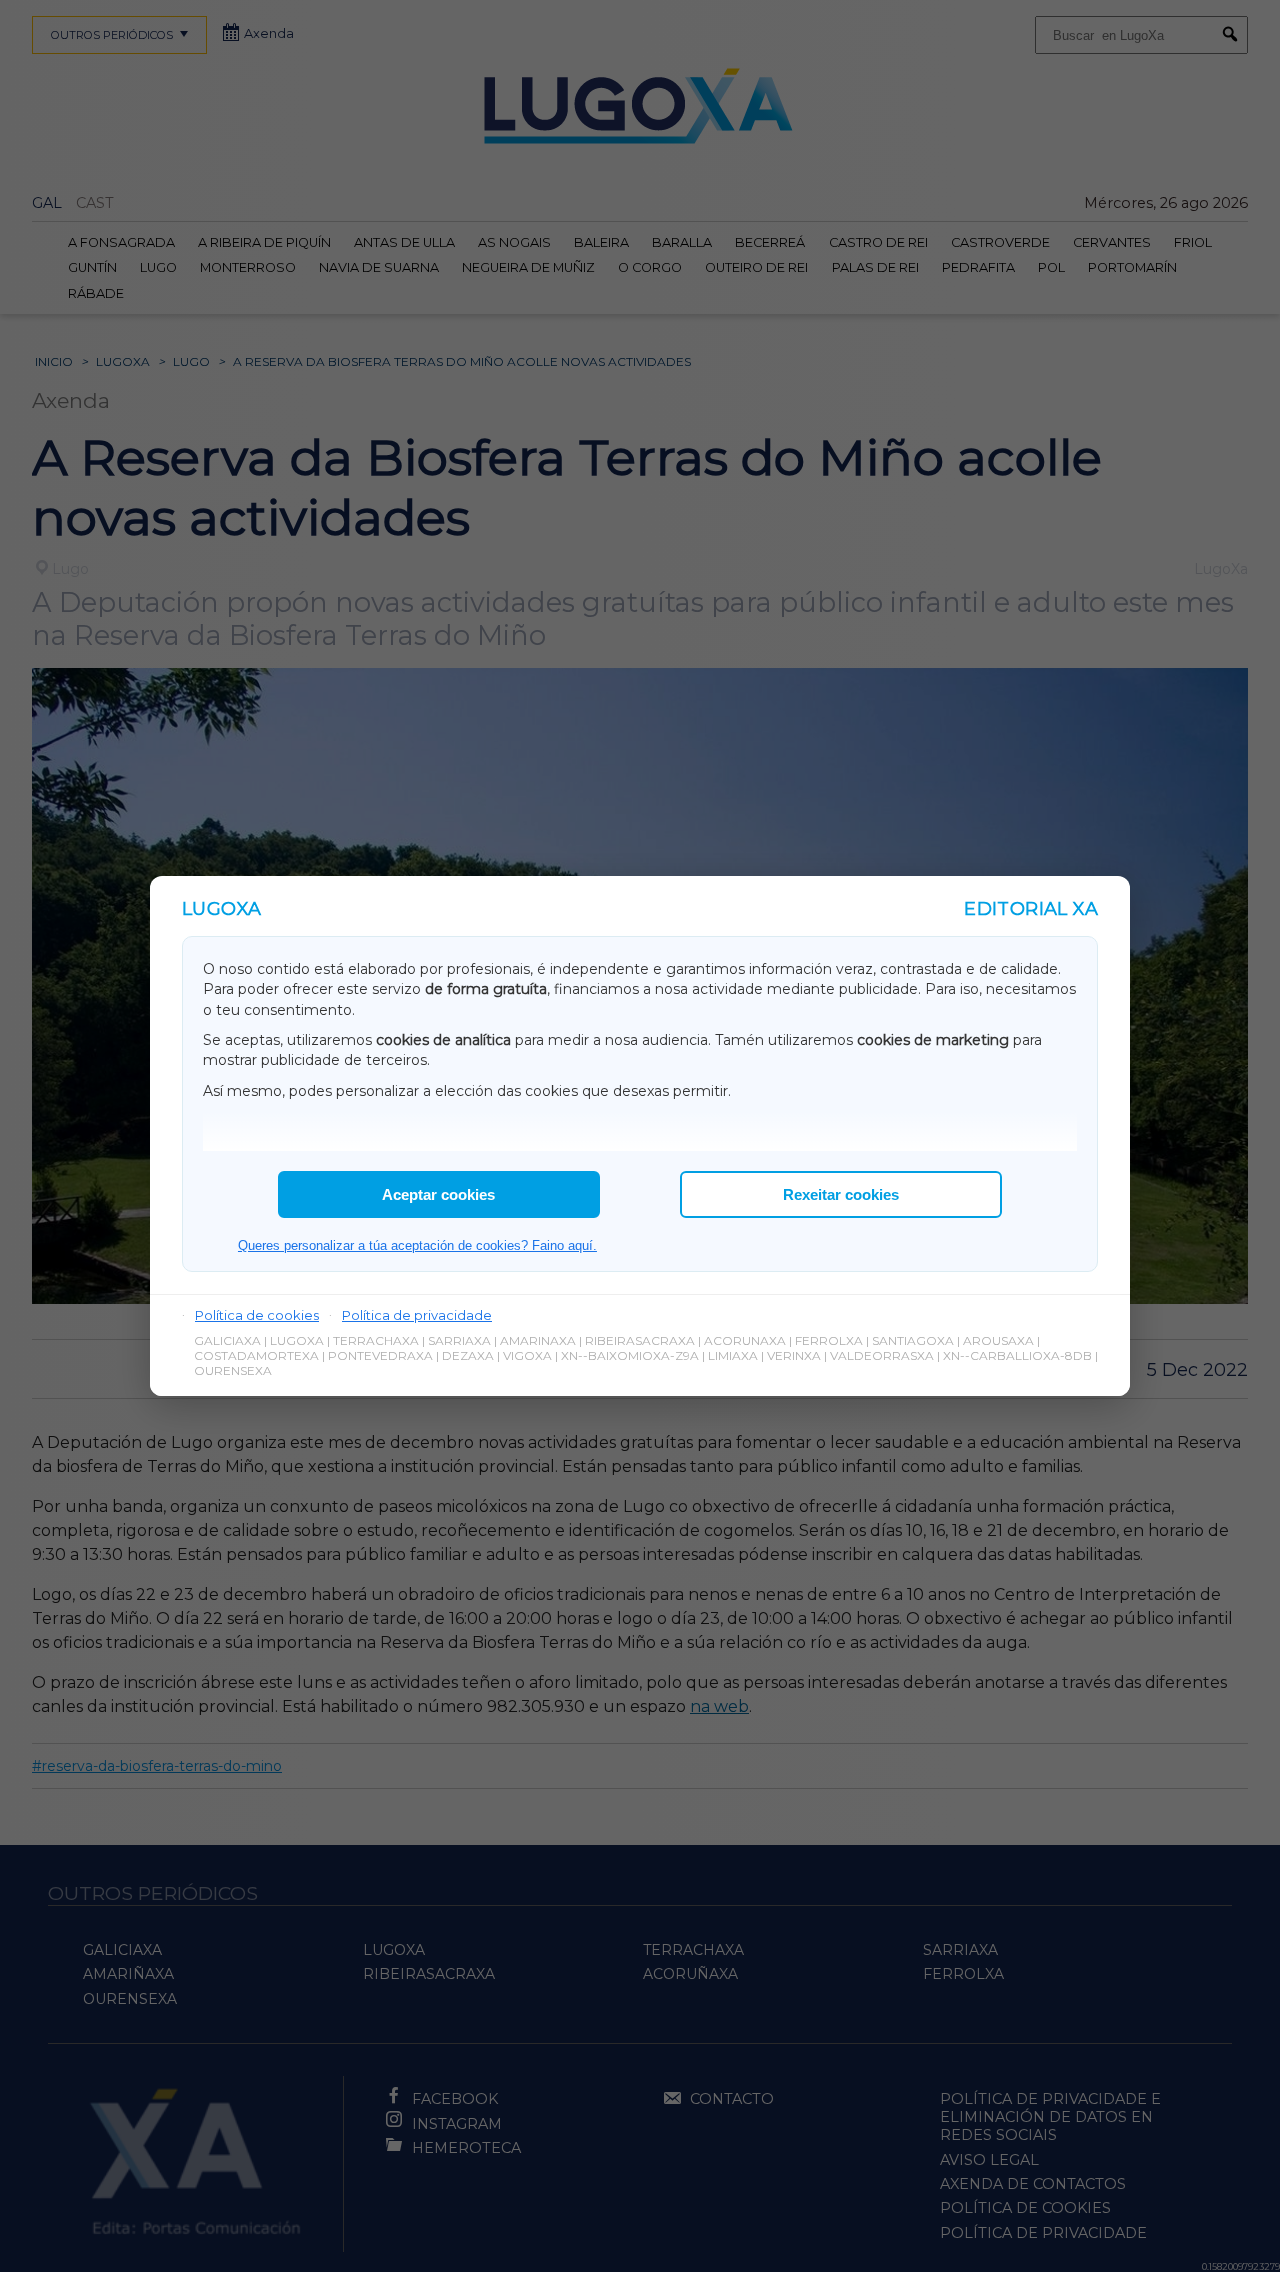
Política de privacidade (417, 1315)
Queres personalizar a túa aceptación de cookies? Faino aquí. (417, 1245)
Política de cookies (257, 1315)
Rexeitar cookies (841, 1194)
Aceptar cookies (438, 1194)
